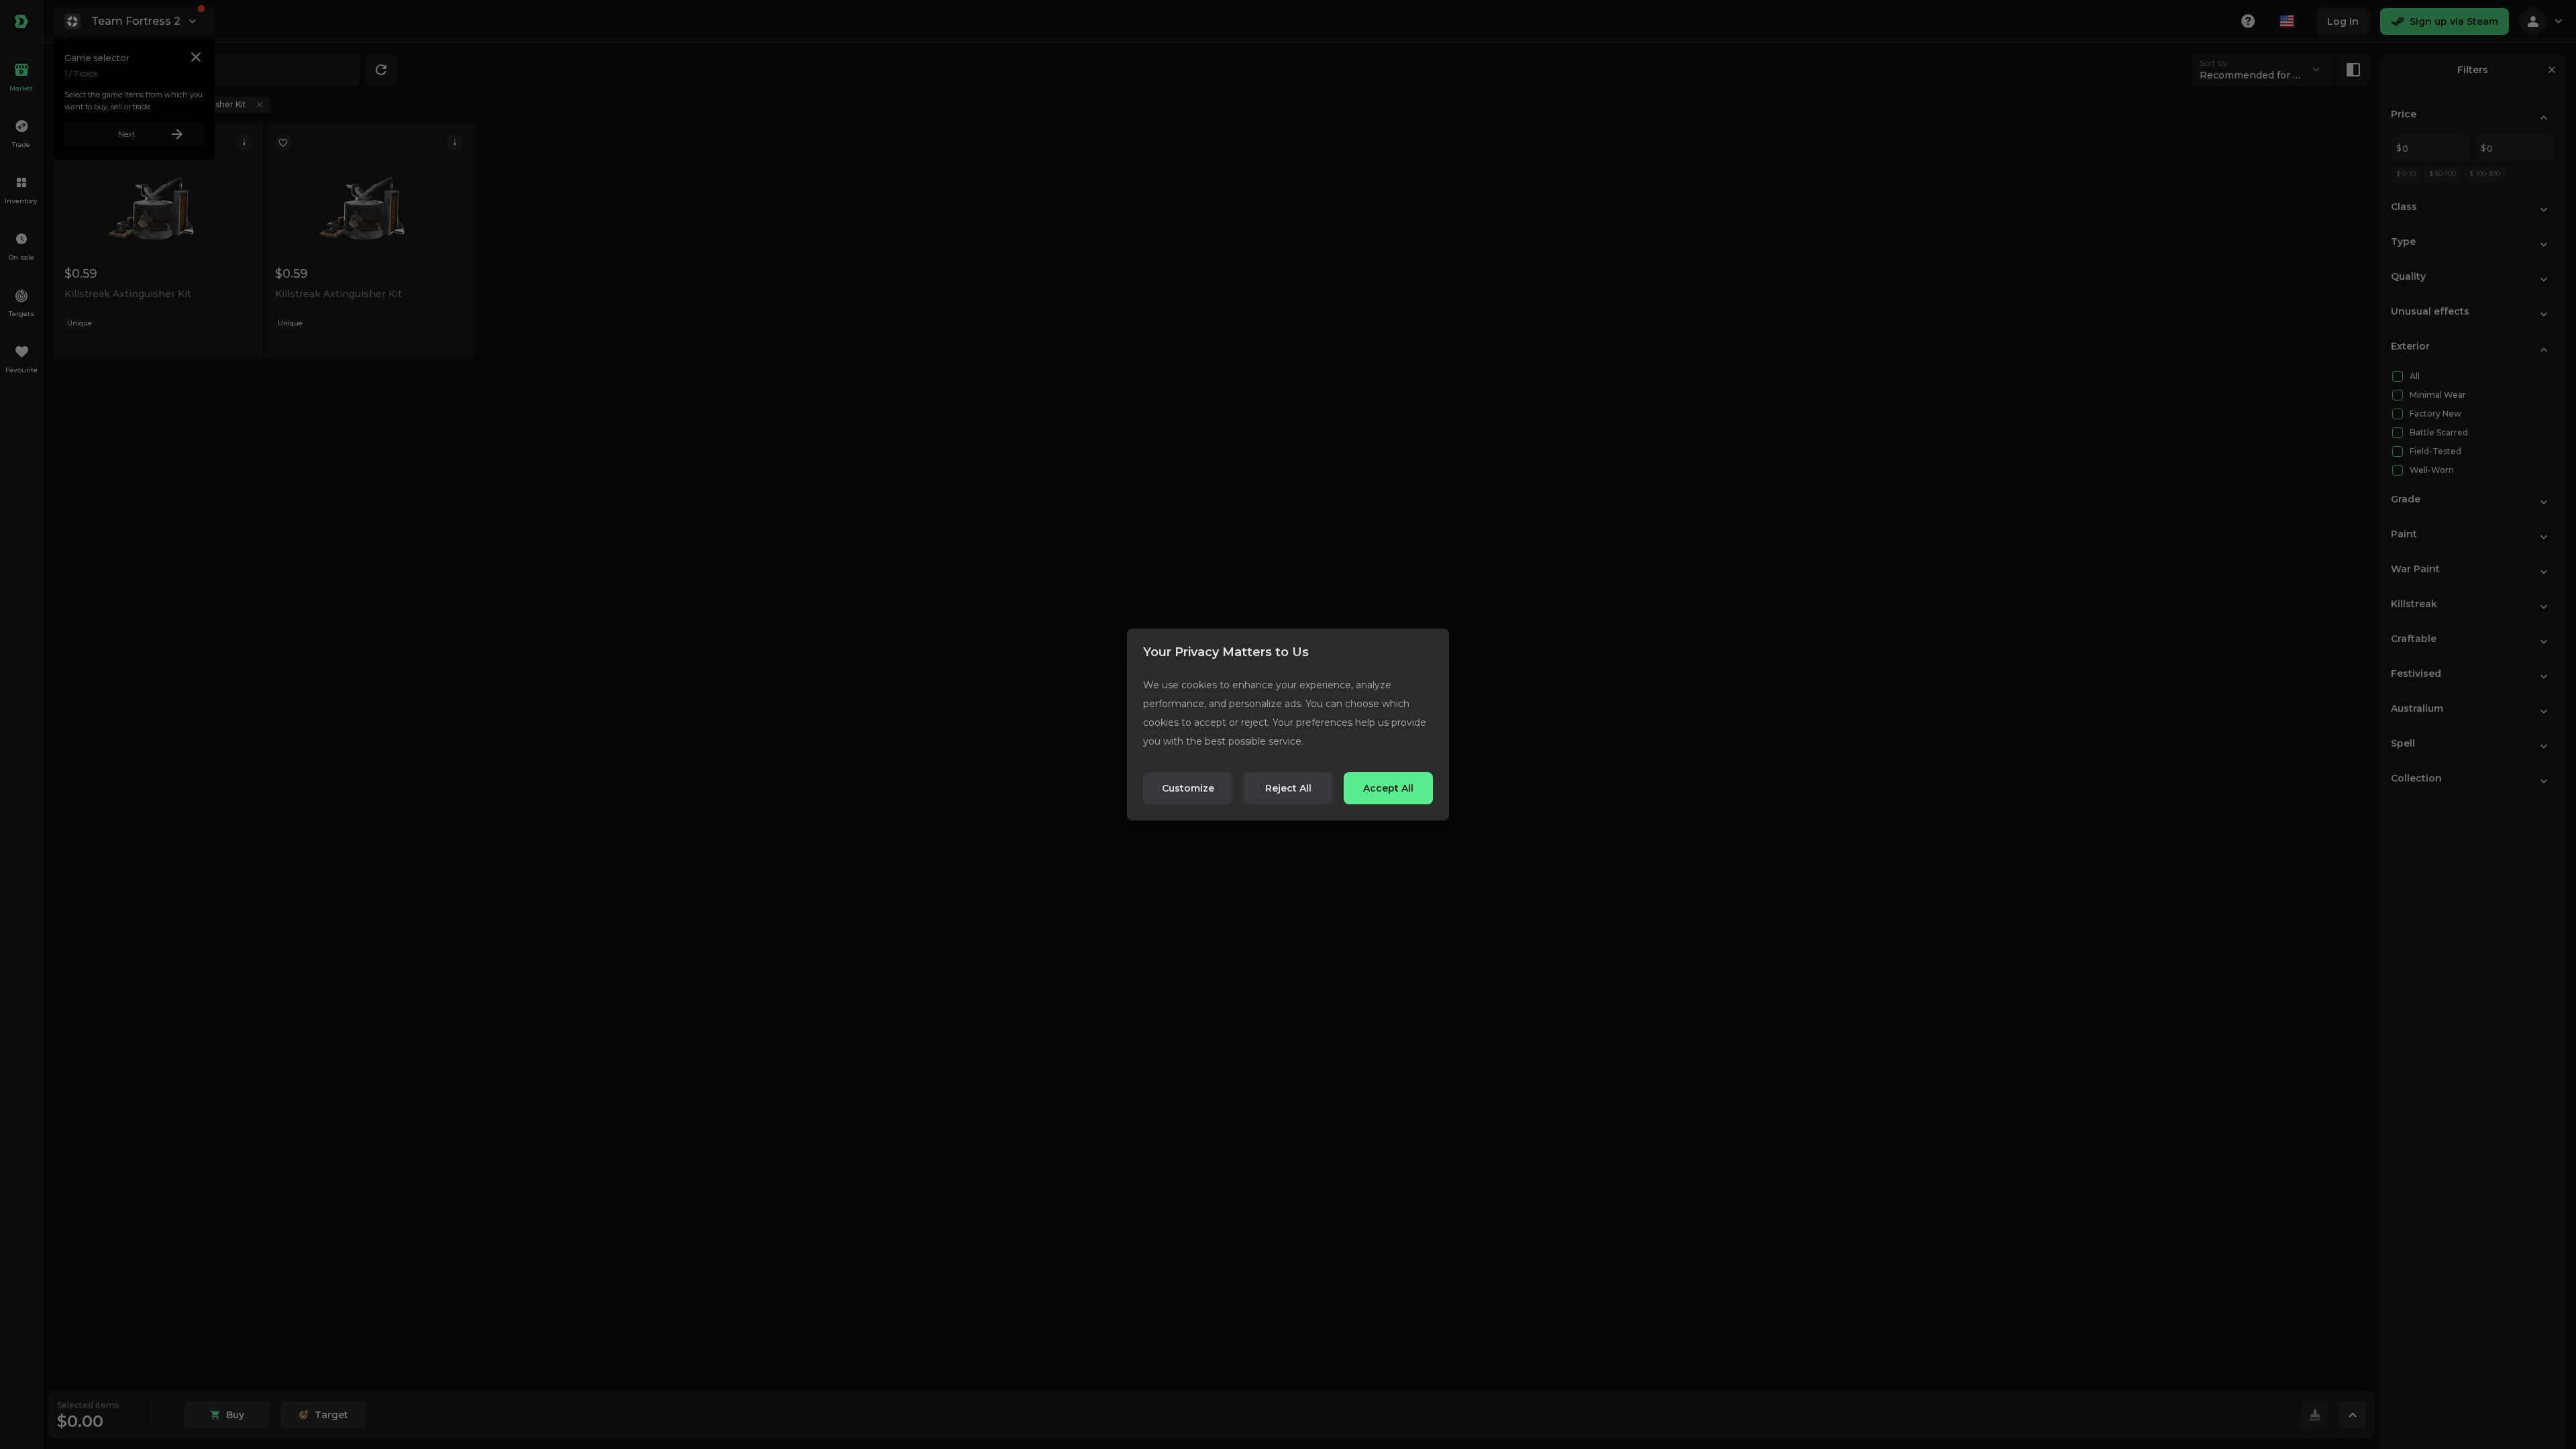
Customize (1188, 788)
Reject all (1288, 788)
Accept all (1388, 788)
